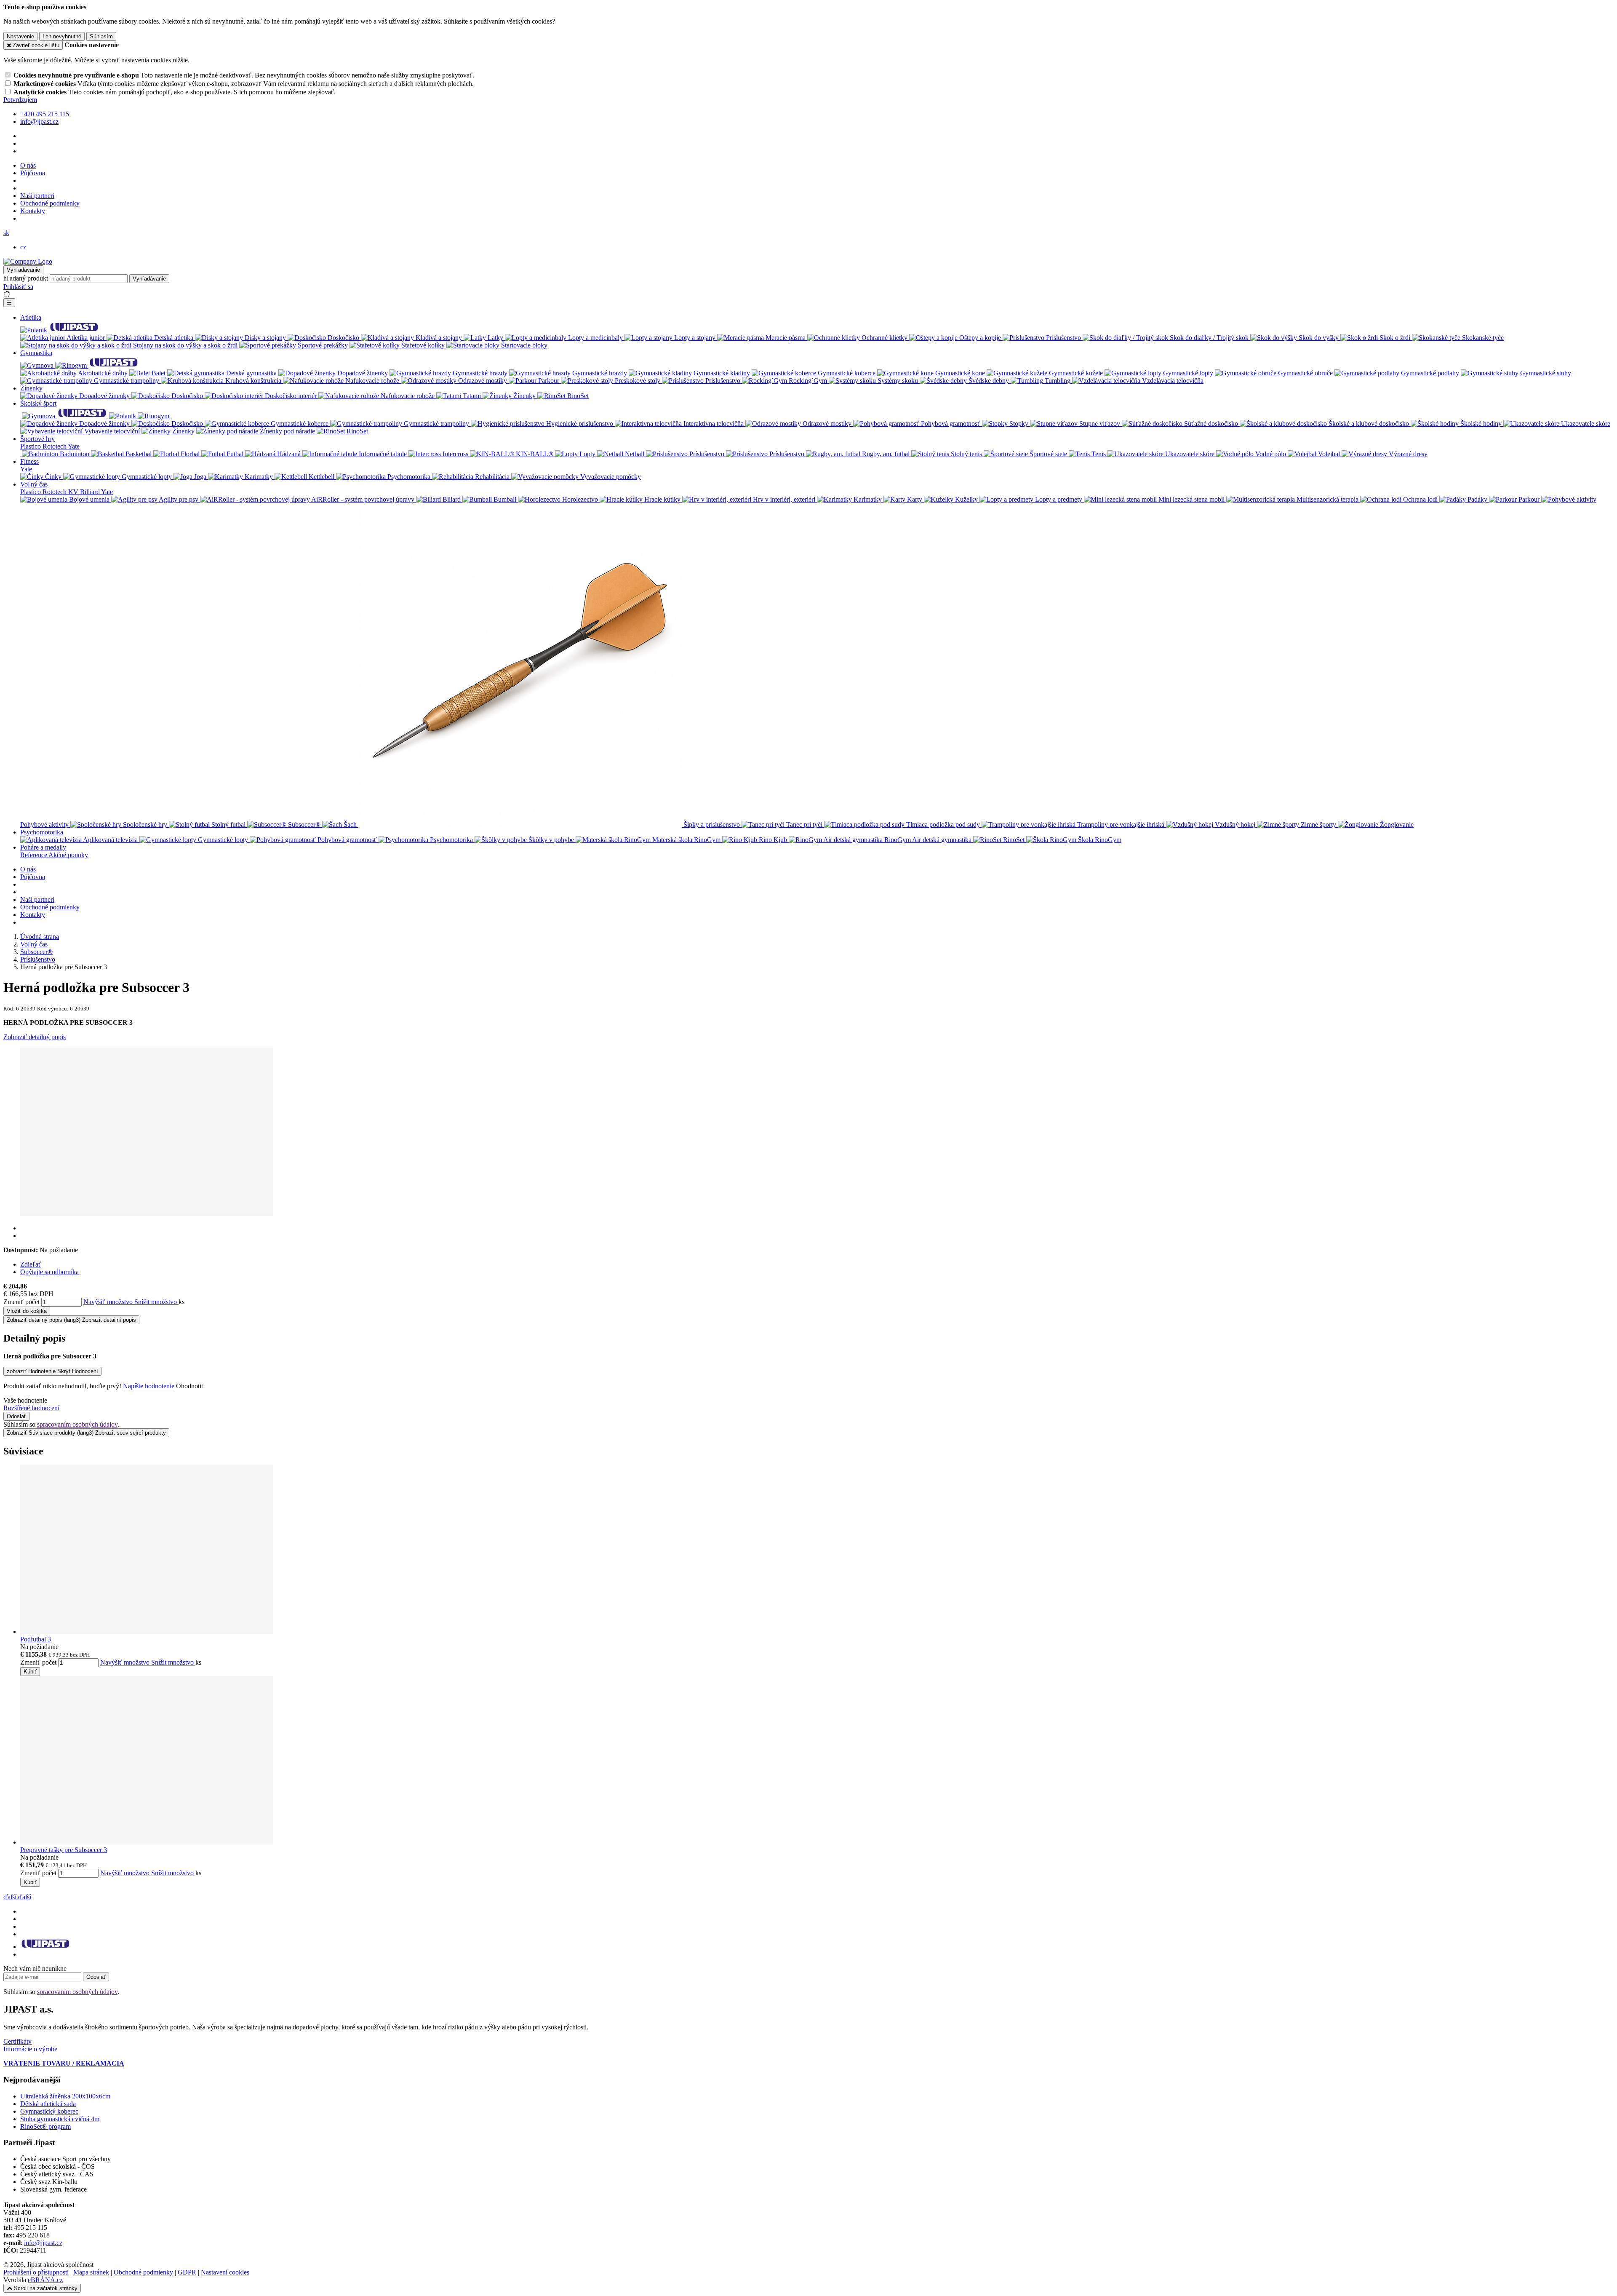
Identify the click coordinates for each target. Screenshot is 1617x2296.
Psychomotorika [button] (42, 832)
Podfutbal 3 (36, 1639)
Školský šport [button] (38, 403)
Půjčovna (33, 173)
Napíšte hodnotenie (149, 1386)
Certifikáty (17, 2041)
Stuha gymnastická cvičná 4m (60, 2119)
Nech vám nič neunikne (35, 1969)
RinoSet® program (45, 2126)
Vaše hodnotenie (25, 1400)
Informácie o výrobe (30, 2049)
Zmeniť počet (21, 1302)
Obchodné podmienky (50, 203)
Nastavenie (20, 36)
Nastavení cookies (225, 2272)
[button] (6, 233)
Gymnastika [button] (36, 353)
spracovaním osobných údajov (77, 1424)
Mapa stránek (91, 2272)
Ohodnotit (189, 1386)
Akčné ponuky (68, 855)
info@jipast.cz (43, 2243)
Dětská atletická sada (48, 2104)
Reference (34, 855)
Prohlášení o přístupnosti (36, 2272)
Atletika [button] (31, 317)
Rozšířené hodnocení (31, 1408)
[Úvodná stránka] (28, 261)
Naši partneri (37, 196)
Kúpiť (30, 1672)
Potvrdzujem (20, 100)
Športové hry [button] (37, 439)
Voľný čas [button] (34, 484)
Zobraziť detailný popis (35, 1037)
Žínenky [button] (31, 388)
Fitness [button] (29, 461)
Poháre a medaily (43, 847)
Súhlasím (101, 36)
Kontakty (33, 211)
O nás (28, 165)
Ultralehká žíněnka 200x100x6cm (65, 2096)
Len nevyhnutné (62, 36)
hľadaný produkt (26, 278)
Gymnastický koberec (49, 2111)
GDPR (187, 2272)
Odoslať (16, 1416)
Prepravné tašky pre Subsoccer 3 (64, 1850)
